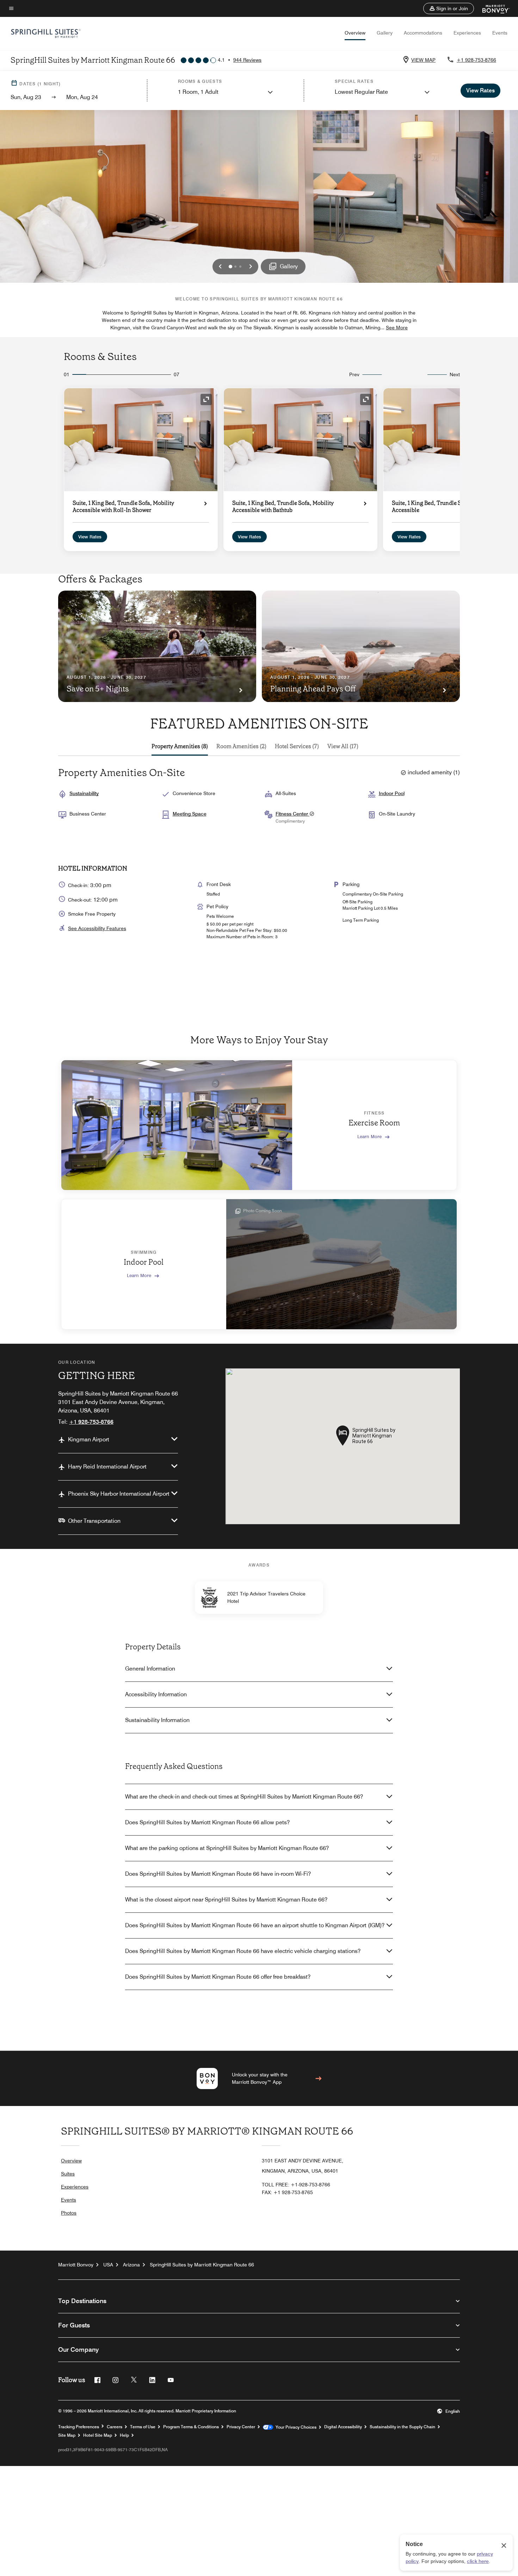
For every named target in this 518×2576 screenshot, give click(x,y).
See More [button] (397, 328)
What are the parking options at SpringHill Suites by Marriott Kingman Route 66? (227, 1848)
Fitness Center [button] (292, 814)
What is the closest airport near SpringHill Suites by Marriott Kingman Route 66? (226, 1900)
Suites (68, 2174)
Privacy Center (241, 2427)
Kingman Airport (89, 1439)
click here (478, 2561)
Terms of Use (143, 2427)
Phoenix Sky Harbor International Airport (119, 1494)
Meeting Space (190, 814)
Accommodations (423, 33)
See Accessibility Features (97, 928)
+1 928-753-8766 (476, 60)
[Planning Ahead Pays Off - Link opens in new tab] (361, 646)
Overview (355, 33)
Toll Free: (296, 2185)
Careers (115, 2427)
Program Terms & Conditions (191, 2427)
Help (124, 2435)
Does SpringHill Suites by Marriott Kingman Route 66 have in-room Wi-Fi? (218, 1874)
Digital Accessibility (343, 2427)
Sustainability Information (157, 1720)
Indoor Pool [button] (392, 793)
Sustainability (84, 793)
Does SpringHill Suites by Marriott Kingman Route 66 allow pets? (207, 1822)
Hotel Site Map (98, 2435)
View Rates (90, 537)
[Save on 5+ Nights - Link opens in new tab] (157, 646)
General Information (150, 1669)
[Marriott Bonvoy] (492, 8)
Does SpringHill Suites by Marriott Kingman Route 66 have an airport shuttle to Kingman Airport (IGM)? (255, 1925)
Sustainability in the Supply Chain (402, 2427)
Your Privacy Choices (295, 2427)
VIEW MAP (423, 60)
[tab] (180, 746)
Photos (69, 2213)
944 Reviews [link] (247, 60)
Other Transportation (94, 1521)
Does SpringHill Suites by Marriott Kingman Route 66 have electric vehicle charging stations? (243, 1951)
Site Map (67, 2435)
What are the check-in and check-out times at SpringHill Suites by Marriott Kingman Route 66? (244, 1797)
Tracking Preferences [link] (79, 2427)
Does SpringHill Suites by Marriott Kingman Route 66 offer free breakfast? (218, 1977)
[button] (449, 8)
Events (500, 33)
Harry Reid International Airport (107, 1467)
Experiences (467, 33)
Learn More (369, 1136)
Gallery (385, 33)
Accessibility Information (156, 1694)
